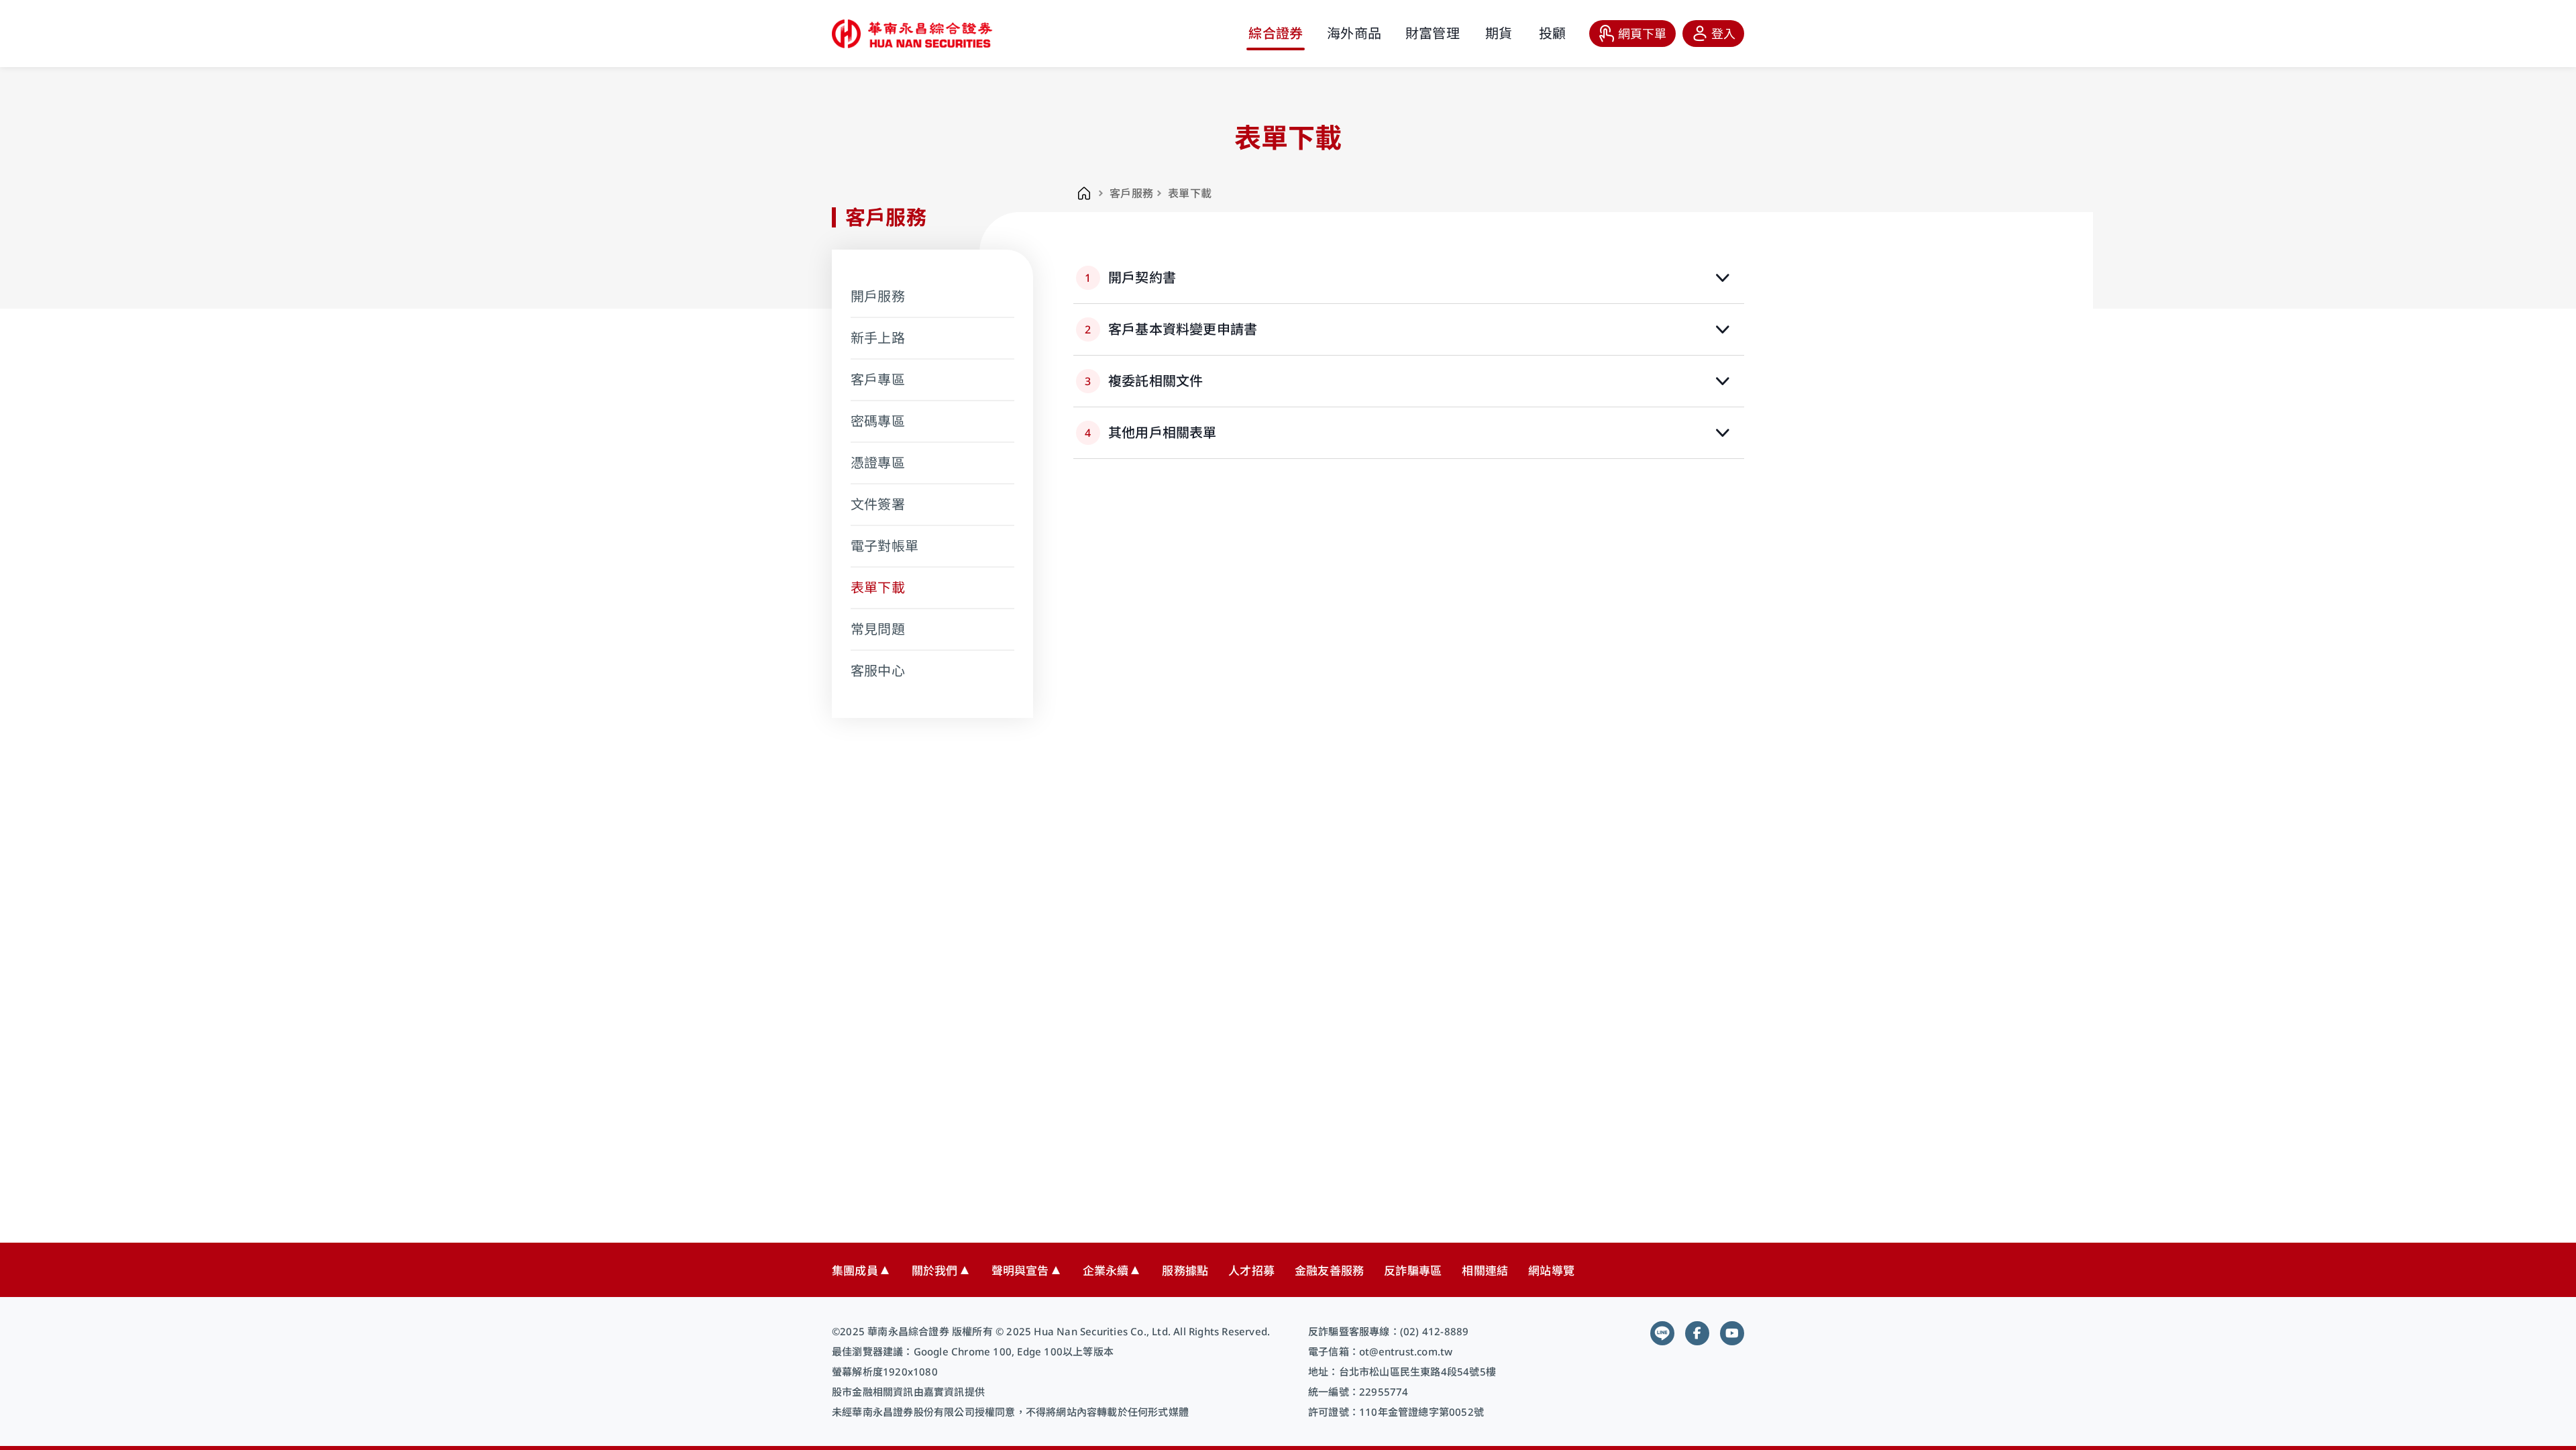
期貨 (1499, 33)
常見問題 (878, 629)
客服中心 (878, 671)
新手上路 (878, 338)
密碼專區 (878, 421)
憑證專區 (878, 463)
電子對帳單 (884, 546)
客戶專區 (878, 379)
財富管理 (1433, 33)
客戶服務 (1131, 193)
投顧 (1552, 33)
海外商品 (1354, 33)
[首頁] (1084, 193)
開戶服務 (878, 296)
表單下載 (878, 587)
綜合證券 (1276, 33)
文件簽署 (878, 504)
